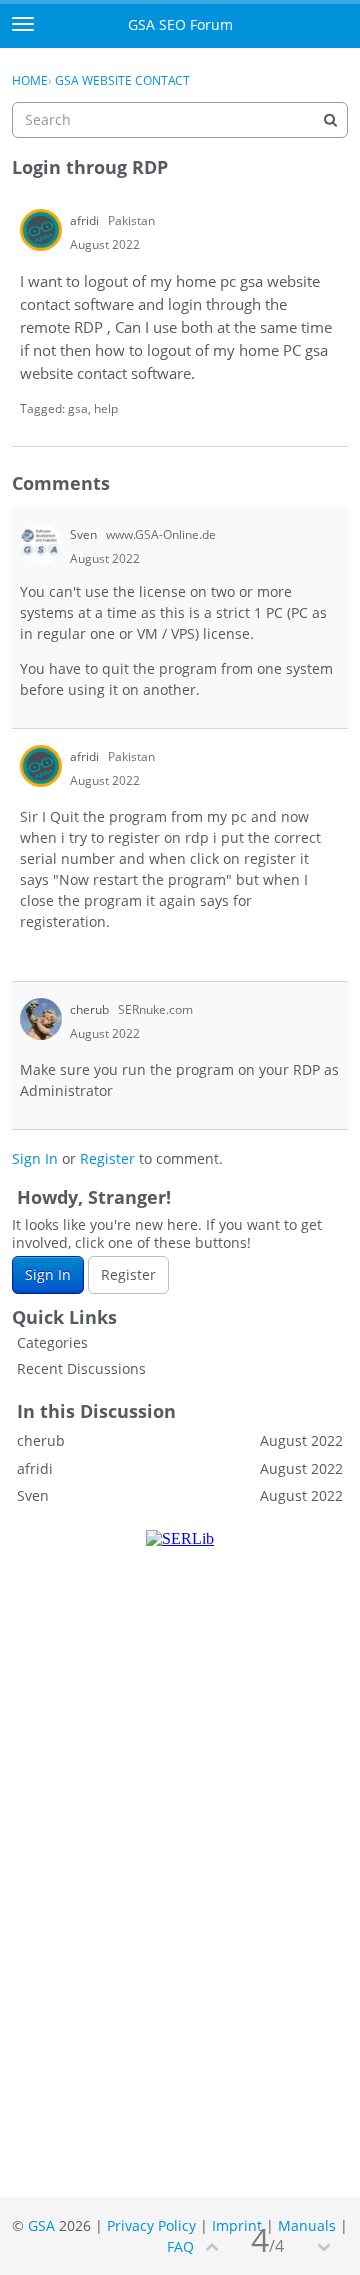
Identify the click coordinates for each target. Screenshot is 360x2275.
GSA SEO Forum (180, 24)
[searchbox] (180, 120)
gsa (78, 408)
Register (107, 1158)
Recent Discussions (81, 1368)
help (106, 408)
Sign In (35, 1158)
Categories (52, 1342)
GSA (41, 2225)
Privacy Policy (151, 2225)
